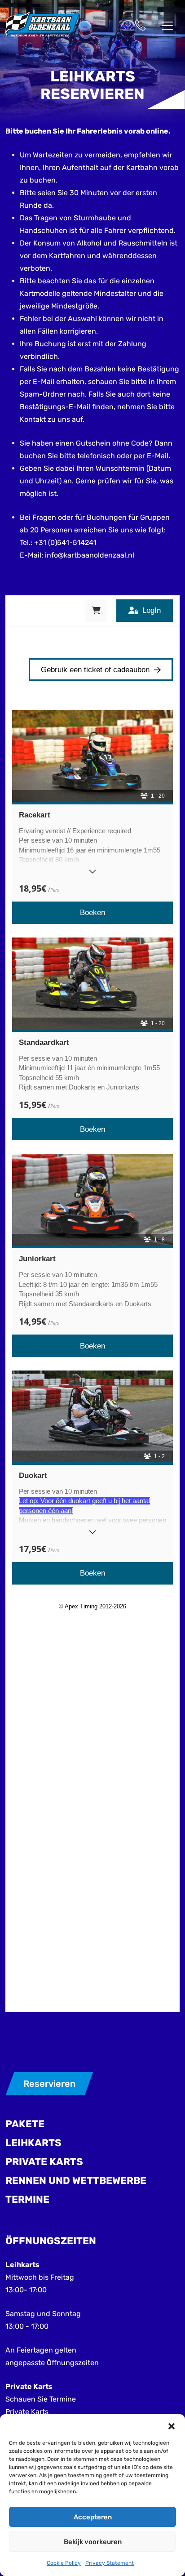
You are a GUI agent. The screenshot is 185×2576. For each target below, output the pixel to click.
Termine (27, 2199)
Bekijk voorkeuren (93, 2542)
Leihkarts (33, 2143)
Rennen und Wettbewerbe (76, 2181)
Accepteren (93, 2517)
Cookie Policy (64, 2563)
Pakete (25, 2124)
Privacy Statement (110, 2563)
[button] (172, 2425)
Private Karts (44, 2162)
